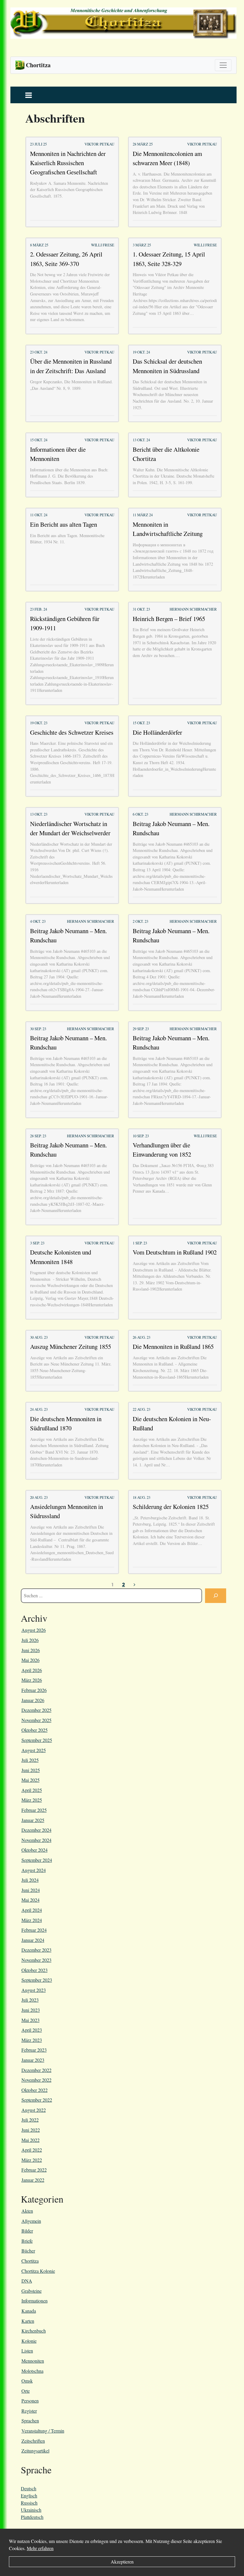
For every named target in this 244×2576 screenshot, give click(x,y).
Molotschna (32, 2371)
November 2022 (36, 2080)
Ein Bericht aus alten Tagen (64, 524)
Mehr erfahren (40, 2548)
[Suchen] (216, 1596)
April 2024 (32, 1910)
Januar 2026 (33, 1700)
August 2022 (34, 2110)
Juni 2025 (31, 1770)
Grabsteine (32, 2291)
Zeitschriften (33, 2441)
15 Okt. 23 (141, 723)
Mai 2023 (30, 2020)
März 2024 (32, 1920)
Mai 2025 (30, 1780)
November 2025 (36, 1720)
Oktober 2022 (35, 2090)
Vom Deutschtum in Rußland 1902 (175, 1252)
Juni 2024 (31, 1890)
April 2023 (32, 2030)
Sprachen (30, 2421)
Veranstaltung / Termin (43, 2431)
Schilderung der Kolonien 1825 (171, 1507)
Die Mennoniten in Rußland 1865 (173, 1346)
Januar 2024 (33, 1940)
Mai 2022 (30, 2140)
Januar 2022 (33, 2180)
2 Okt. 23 (140, 921)
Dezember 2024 (36, 1830)
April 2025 (32, 1790)
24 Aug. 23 (39, 1409)
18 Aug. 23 (141, 1497)
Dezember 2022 (36, 2070)
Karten (28, 2321)
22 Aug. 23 (141, 1409)
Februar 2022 (34, 2170)
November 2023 (36, 1960)
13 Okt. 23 (39, 814)
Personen (30, 2401)
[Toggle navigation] (223, 65)
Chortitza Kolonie (38, 2271)
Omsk (27, 2381)
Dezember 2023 (36, 1950)
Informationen (35, 2301)
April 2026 (32, 1670)
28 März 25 (143, 144)
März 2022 (32, 2160)
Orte (26, 2391)
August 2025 (34, 1750)
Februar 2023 (34, 2050)
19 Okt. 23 (39, 723)
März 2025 (32, 1800)
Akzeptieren (122, 2562)
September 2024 (37, 1860)
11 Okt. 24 (39, 515)
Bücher (28, 2251)
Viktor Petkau (99, 144)
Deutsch (29, 2488)
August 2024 (34, 1870)
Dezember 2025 (36, 1710)
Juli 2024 (30, 1880)
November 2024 (36, 1840)
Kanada (29, 2311)
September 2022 (37, 2100)
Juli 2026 (30, 1640)
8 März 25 (39, 245)
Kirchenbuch (34, 2331)
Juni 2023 (31, 2010)
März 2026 (32, 1680)
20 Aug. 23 (39, 1497)
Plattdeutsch (32, 2517)
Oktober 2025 (35, 1730)
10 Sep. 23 (141, 1136)
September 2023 (37, 1980)
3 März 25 (142, 245)
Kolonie (29, 2341)
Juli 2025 (30, 1760)
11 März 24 (143, 515)
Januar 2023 (33, 2060)
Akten (27, 2211)
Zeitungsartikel (35, 2451)
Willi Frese (103, 245)
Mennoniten (33, 2361)
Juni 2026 (31, 1650)
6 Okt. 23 (140, 814)
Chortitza (30, 2261)
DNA (27, 2281)
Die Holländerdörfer (157, 732)
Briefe (27, 2241)
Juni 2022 (31, 2130)
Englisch (29, 2496)
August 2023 (34, 1990)
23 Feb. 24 (39, 609)
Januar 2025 (33, 1820)
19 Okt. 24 (141, 352)
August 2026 (34, 1630)
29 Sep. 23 (141, 1029)
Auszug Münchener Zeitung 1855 (71, 1346)
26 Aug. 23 (141, 1337)
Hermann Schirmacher (193, 609)
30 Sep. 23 (38, 1029)
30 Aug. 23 (39, 1337)
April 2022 (32, 2150)
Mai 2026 (30, 1660)
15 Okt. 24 (39, 440)
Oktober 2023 (35, 1970)
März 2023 (32, 2040)
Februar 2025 (34, 1810)
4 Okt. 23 (38, 921)
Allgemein (31, 2221)
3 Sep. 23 (37, 1243)
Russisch (29, 2503)
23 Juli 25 (38, 144)
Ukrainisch (31, 2510)
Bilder (27, 2231)
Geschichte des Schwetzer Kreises (72, 732)
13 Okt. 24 (141, 440)
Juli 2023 (30, 2000)
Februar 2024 (34, 1930)
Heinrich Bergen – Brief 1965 (169, 619)
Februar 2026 (34, 1690)
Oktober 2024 (35, 1850)
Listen (27, 2351)
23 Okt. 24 (39, 352)
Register (29, 2411)
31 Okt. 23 (141, 609)
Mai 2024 (30, 1900)
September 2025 (37, 1740)
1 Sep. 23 (140, 1243)
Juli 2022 (30, 2120)
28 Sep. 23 (38, 1136)
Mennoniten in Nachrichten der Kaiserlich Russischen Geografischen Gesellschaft (68, 163)
